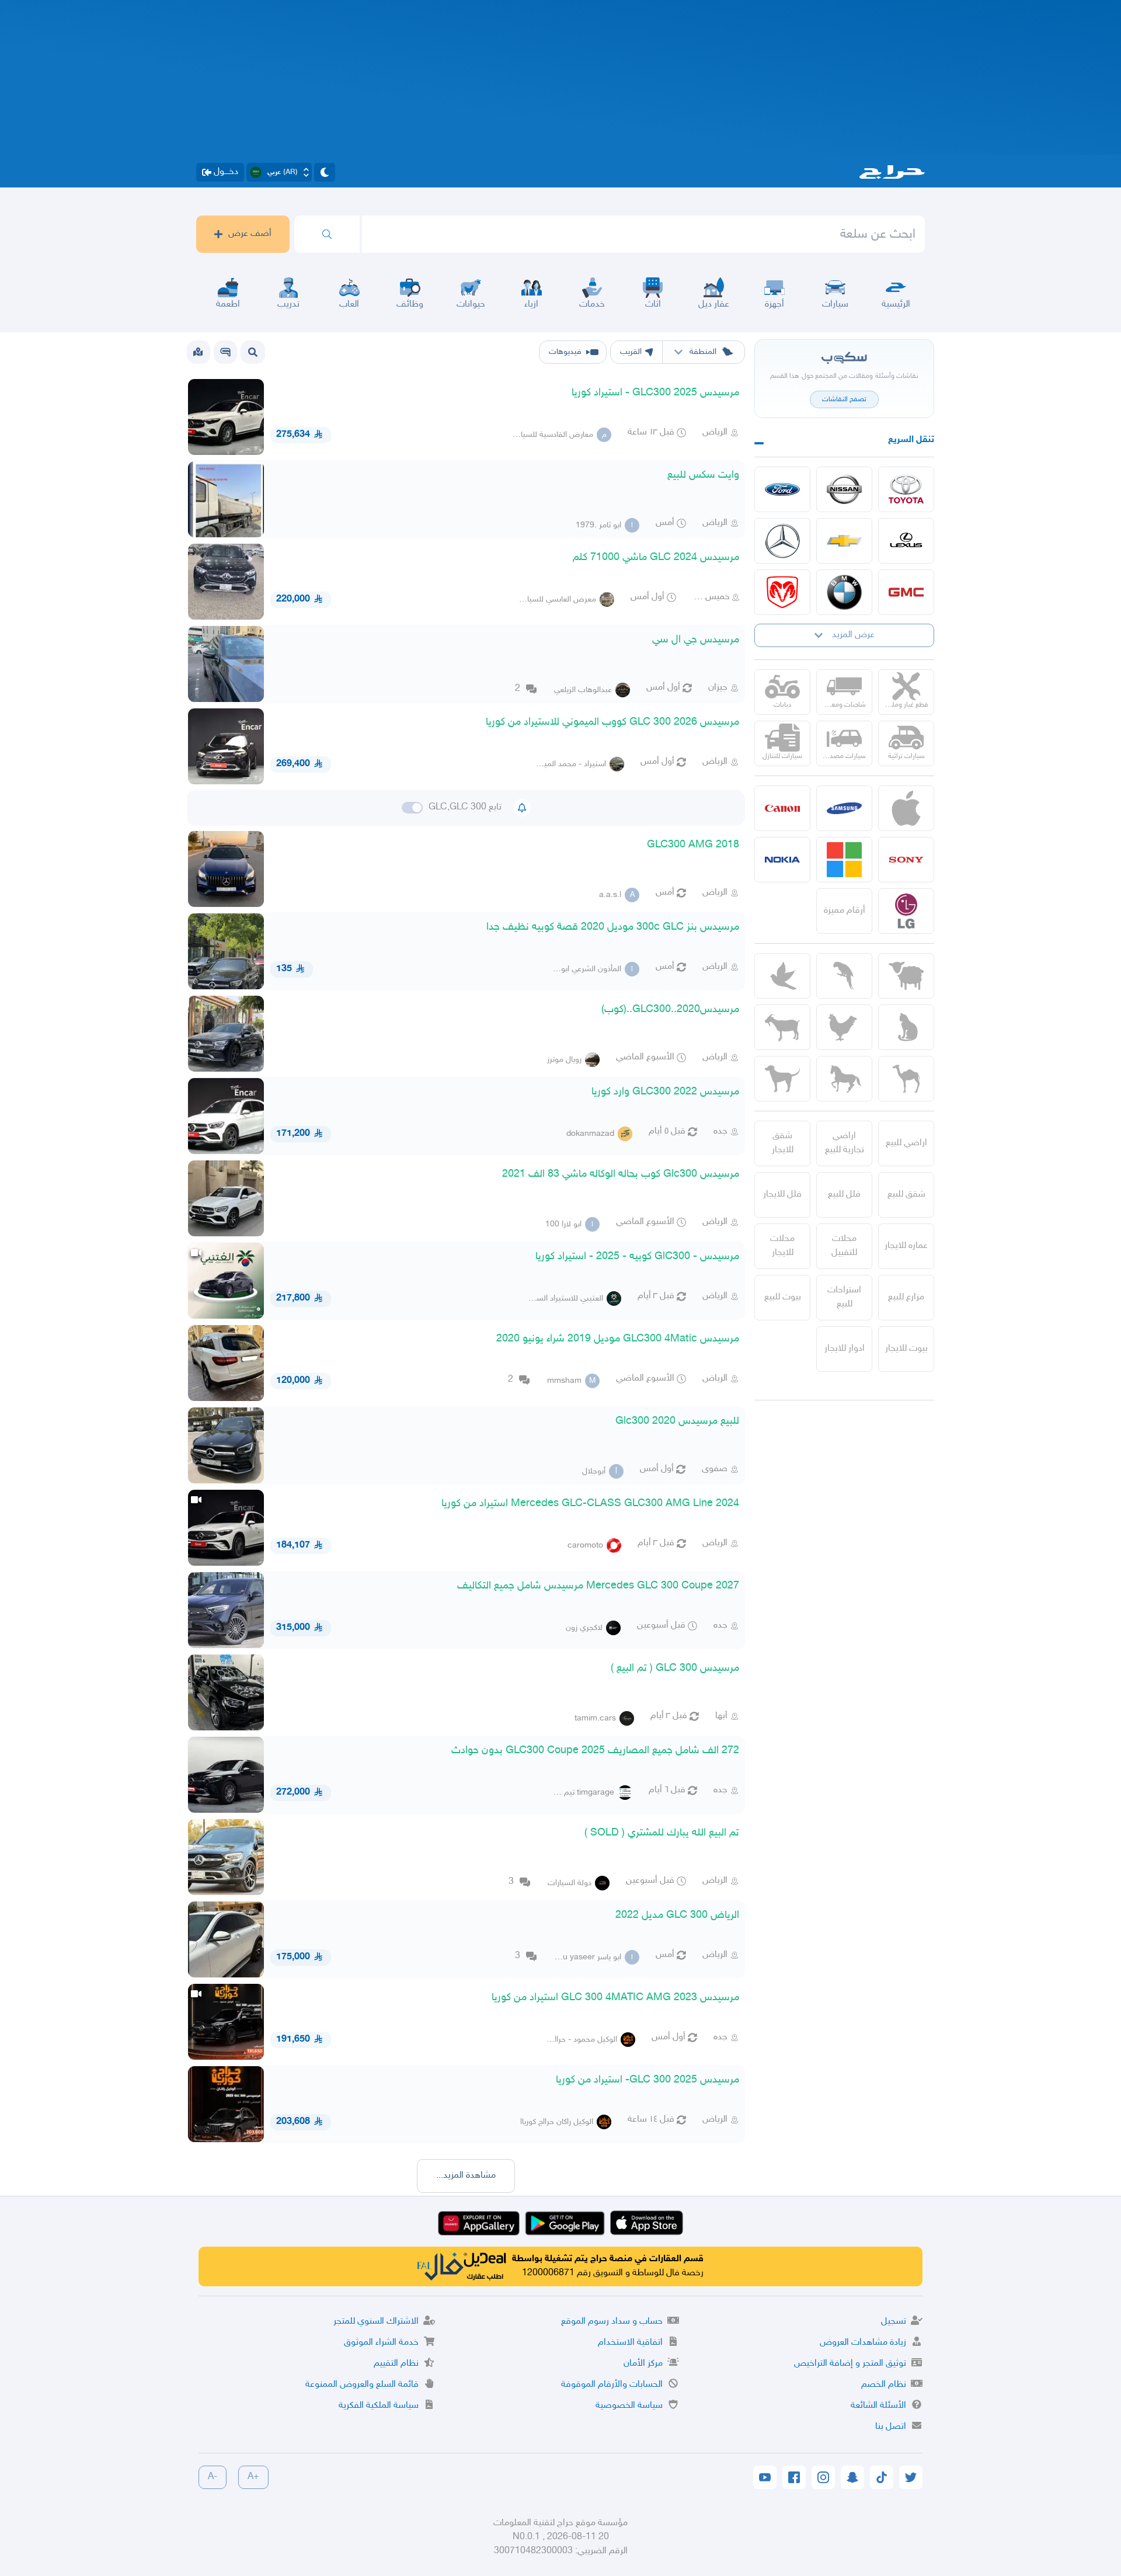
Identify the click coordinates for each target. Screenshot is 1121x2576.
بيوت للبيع (783, 1297)
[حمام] (782, 976)
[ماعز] (782, 1027)
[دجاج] (844, 1027)
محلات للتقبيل (844, 1246)
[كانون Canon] (782, 808)
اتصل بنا (891, 2427)
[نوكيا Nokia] (782, 860)
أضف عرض (250, 234)
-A (213, 2477)
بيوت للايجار (906, 1349)
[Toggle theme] (325, 172)
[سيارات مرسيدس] (782, 541)
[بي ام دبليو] (844, 592)
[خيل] (844, 1079)
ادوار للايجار (845, 1349)
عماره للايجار (906, 1246)
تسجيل (894, 2322)
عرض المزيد (853, 635)
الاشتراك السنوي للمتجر (376, 2322)
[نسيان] (844, 489)
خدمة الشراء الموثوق (381, 2343)
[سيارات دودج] (782, 592)
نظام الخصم (884, 2385)
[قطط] (906, 1027)
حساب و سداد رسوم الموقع (612, 2322)
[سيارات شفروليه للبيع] (844, 541)
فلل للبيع (844, 1195)
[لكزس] (906, 541)
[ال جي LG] (906, 911)
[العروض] (198, 352)
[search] (327, 234)
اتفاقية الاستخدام (630, 2343)
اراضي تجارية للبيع (845, 1143)
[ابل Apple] (906, 808)
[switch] (412, 808)
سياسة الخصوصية (629, 2406)
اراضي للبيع (906, 1143)
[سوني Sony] (906, 860)
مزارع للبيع (906, 1297)
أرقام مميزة (845, 911)
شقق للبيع (906, 1195)
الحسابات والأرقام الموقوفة (612, 2385)
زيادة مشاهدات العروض (863, 2343)
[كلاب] (782, 1079)
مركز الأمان (643, 2364)
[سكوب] (225, 352)
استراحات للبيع (844, 1297)
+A (253, 2477)
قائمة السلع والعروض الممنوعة (362, 2385)
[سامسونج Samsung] (844, 808)
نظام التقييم (396, 2364)
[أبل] (906, 1079)
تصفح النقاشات (844, 399)
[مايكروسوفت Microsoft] (844, 860)
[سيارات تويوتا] (906, 489)
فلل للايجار (782, 1195)
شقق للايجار (783, 1143)
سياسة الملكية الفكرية (379, 2406)
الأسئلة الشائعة (878, 2406)
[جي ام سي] (906, 592)
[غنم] (906, 976)
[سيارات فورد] (782, 489)
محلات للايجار (782, 1246)
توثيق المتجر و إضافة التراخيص (850, 2364)
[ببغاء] (844, 976)
